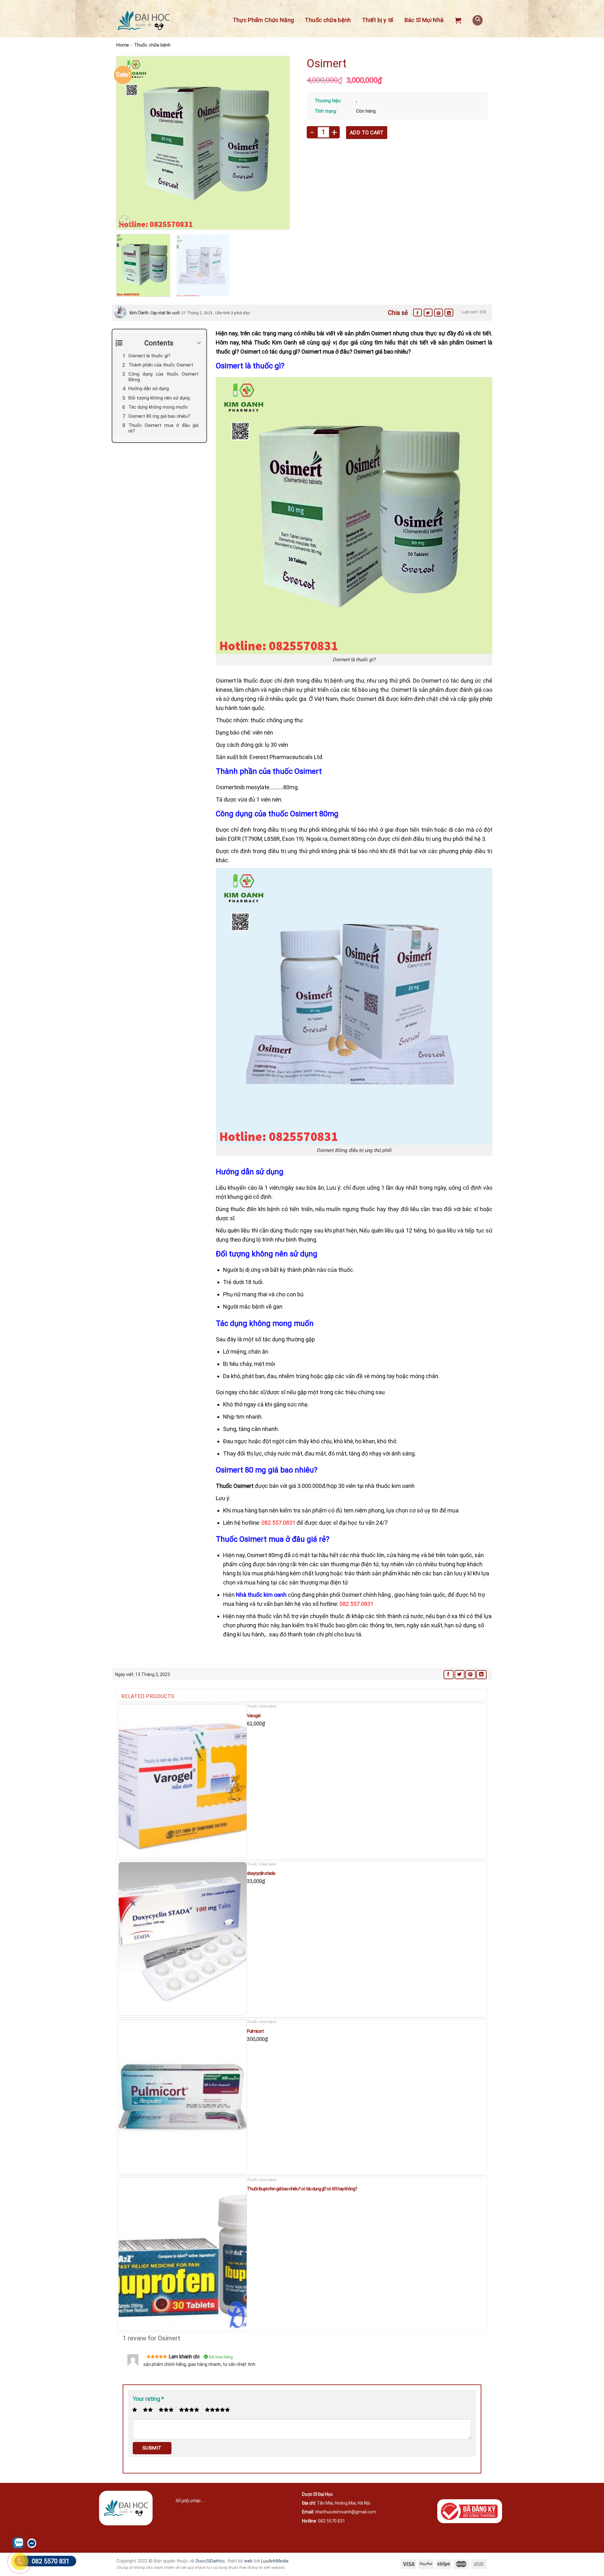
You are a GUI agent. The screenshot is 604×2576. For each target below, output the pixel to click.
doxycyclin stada (261, 1873)
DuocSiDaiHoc (210, 2561)
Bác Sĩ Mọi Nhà (424, 20)
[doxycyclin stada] (183, 1939)
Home (123, 45)
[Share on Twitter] (428, 313)
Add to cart (367, 133)
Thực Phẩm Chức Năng (263, 20)
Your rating (148, 2399)
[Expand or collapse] (199, 343)
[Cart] (458, 20)
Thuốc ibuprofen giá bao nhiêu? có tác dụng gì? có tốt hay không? (302, 2189)
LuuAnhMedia (275, 2561)
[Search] (478, 20)
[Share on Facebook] (417, 313)
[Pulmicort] (183, 2096)
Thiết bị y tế (378, 20)
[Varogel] (183, 1781)
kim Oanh (139, 313)
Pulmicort (255, 2031)
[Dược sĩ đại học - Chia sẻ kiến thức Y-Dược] (143, 21)
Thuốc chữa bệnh (328, 20)
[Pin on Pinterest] (439, 313)
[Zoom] (125, 222)
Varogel (254, 1716)
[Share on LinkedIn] (449, 313)
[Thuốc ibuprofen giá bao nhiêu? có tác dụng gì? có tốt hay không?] (183, 2254)
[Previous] (128, 143)
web (248, 2561)
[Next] (278, 143)
